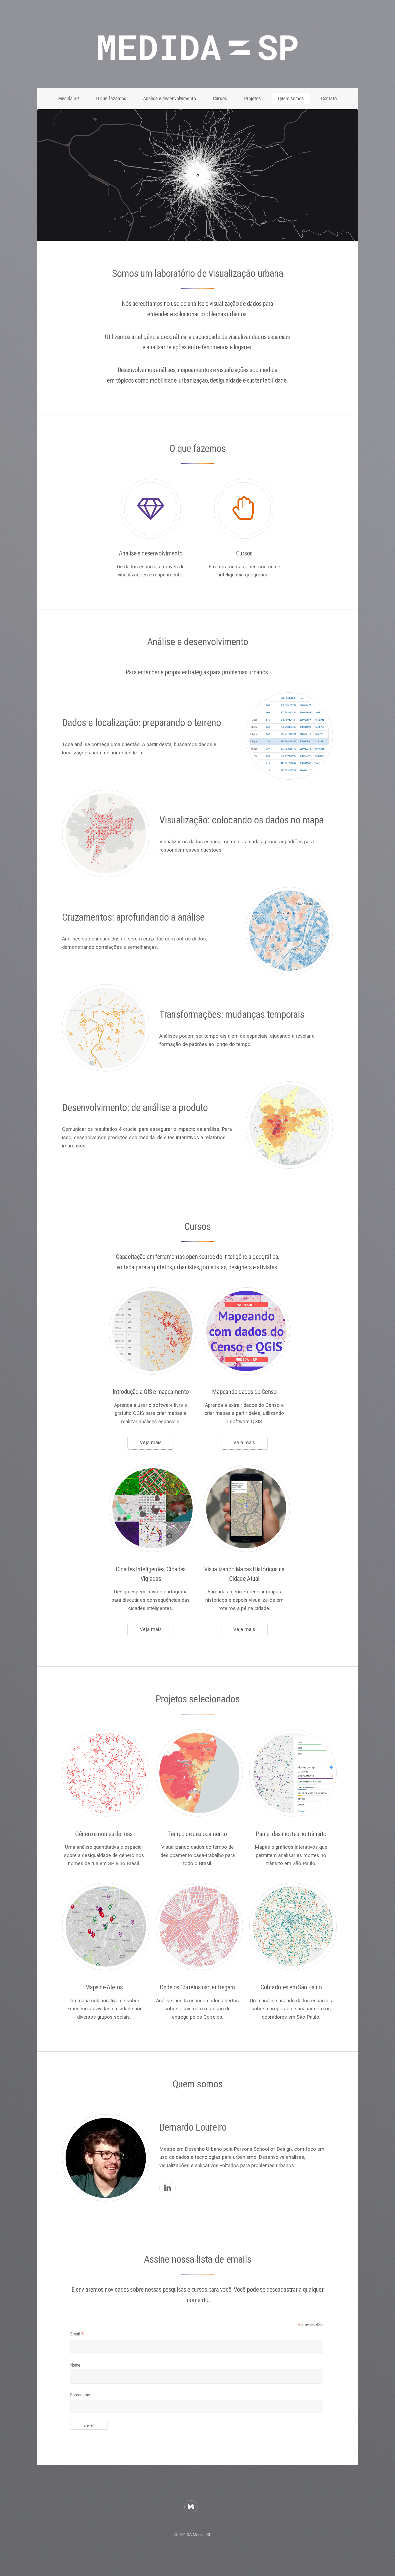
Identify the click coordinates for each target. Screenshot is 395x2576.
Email (77, 2335)
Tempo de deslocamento (198, 1834)
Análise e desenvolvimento (170, 99)
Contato (329, 99)
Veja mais (151, 1443)
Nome (75, 2365)
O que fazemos (111, 99)
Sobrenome (80, 2395)
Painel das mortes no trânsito (291, 1834)
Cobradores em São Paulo (291, 1987)
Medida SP (69, 99)
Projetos (253, 99)
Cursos (220, 99)
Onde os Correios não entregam (197, 1987)
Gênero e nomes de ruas (104, 1834)
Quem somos (291, 99)
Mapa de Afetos (104, 1987)
